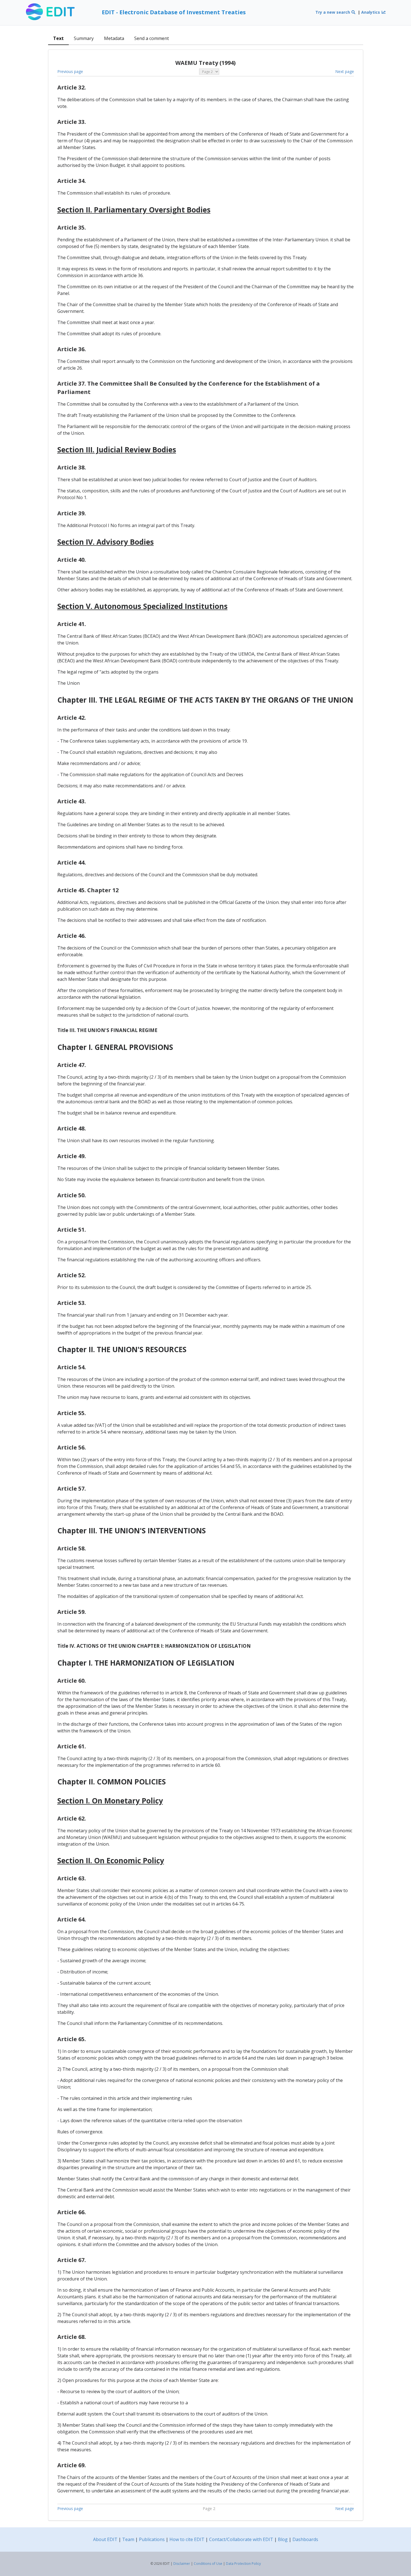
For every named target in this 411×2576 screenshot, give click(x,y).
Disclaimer (182, 2564)
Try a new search (333, 12)
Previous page (70, 71)
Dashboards (305, 2539)
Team (128, 2539)
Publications (152, 2539)
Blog (283, 2539)
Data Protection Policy (243, 2564)
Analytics (371, 12)
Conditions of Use (208, 2564)
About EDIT (105, 2539)
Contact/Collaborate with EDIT (241, 2539)
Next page (345, 71)
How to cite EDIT (187, 2539)
